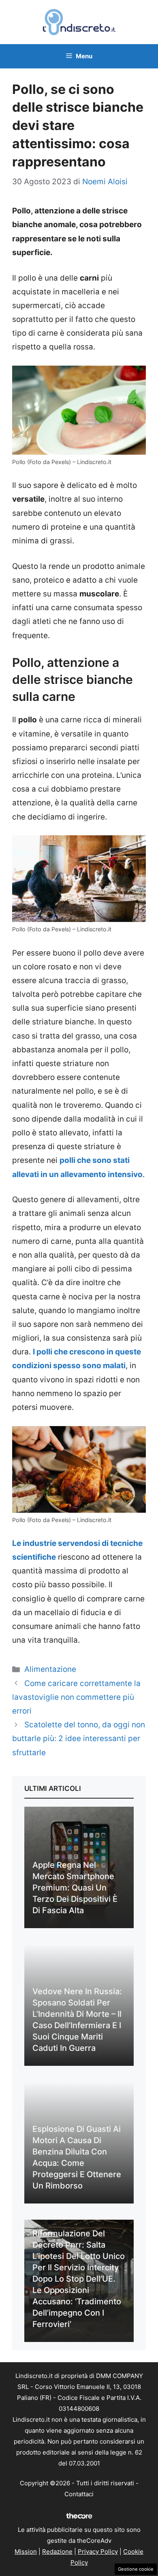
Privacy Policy (98, 2552)
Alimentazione (50, 1669)
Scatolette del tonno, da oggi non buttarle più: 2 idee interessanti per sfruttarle (79, 1738)
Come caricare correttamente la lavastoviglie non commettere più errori (76, 1697)
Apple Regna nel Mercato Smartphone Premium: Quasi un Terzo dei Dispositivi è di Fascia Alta (75, 1888)
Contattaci (79, 2494)
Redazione (57, 2552)
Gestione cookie (136, 2569)
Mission (26, 2552)
